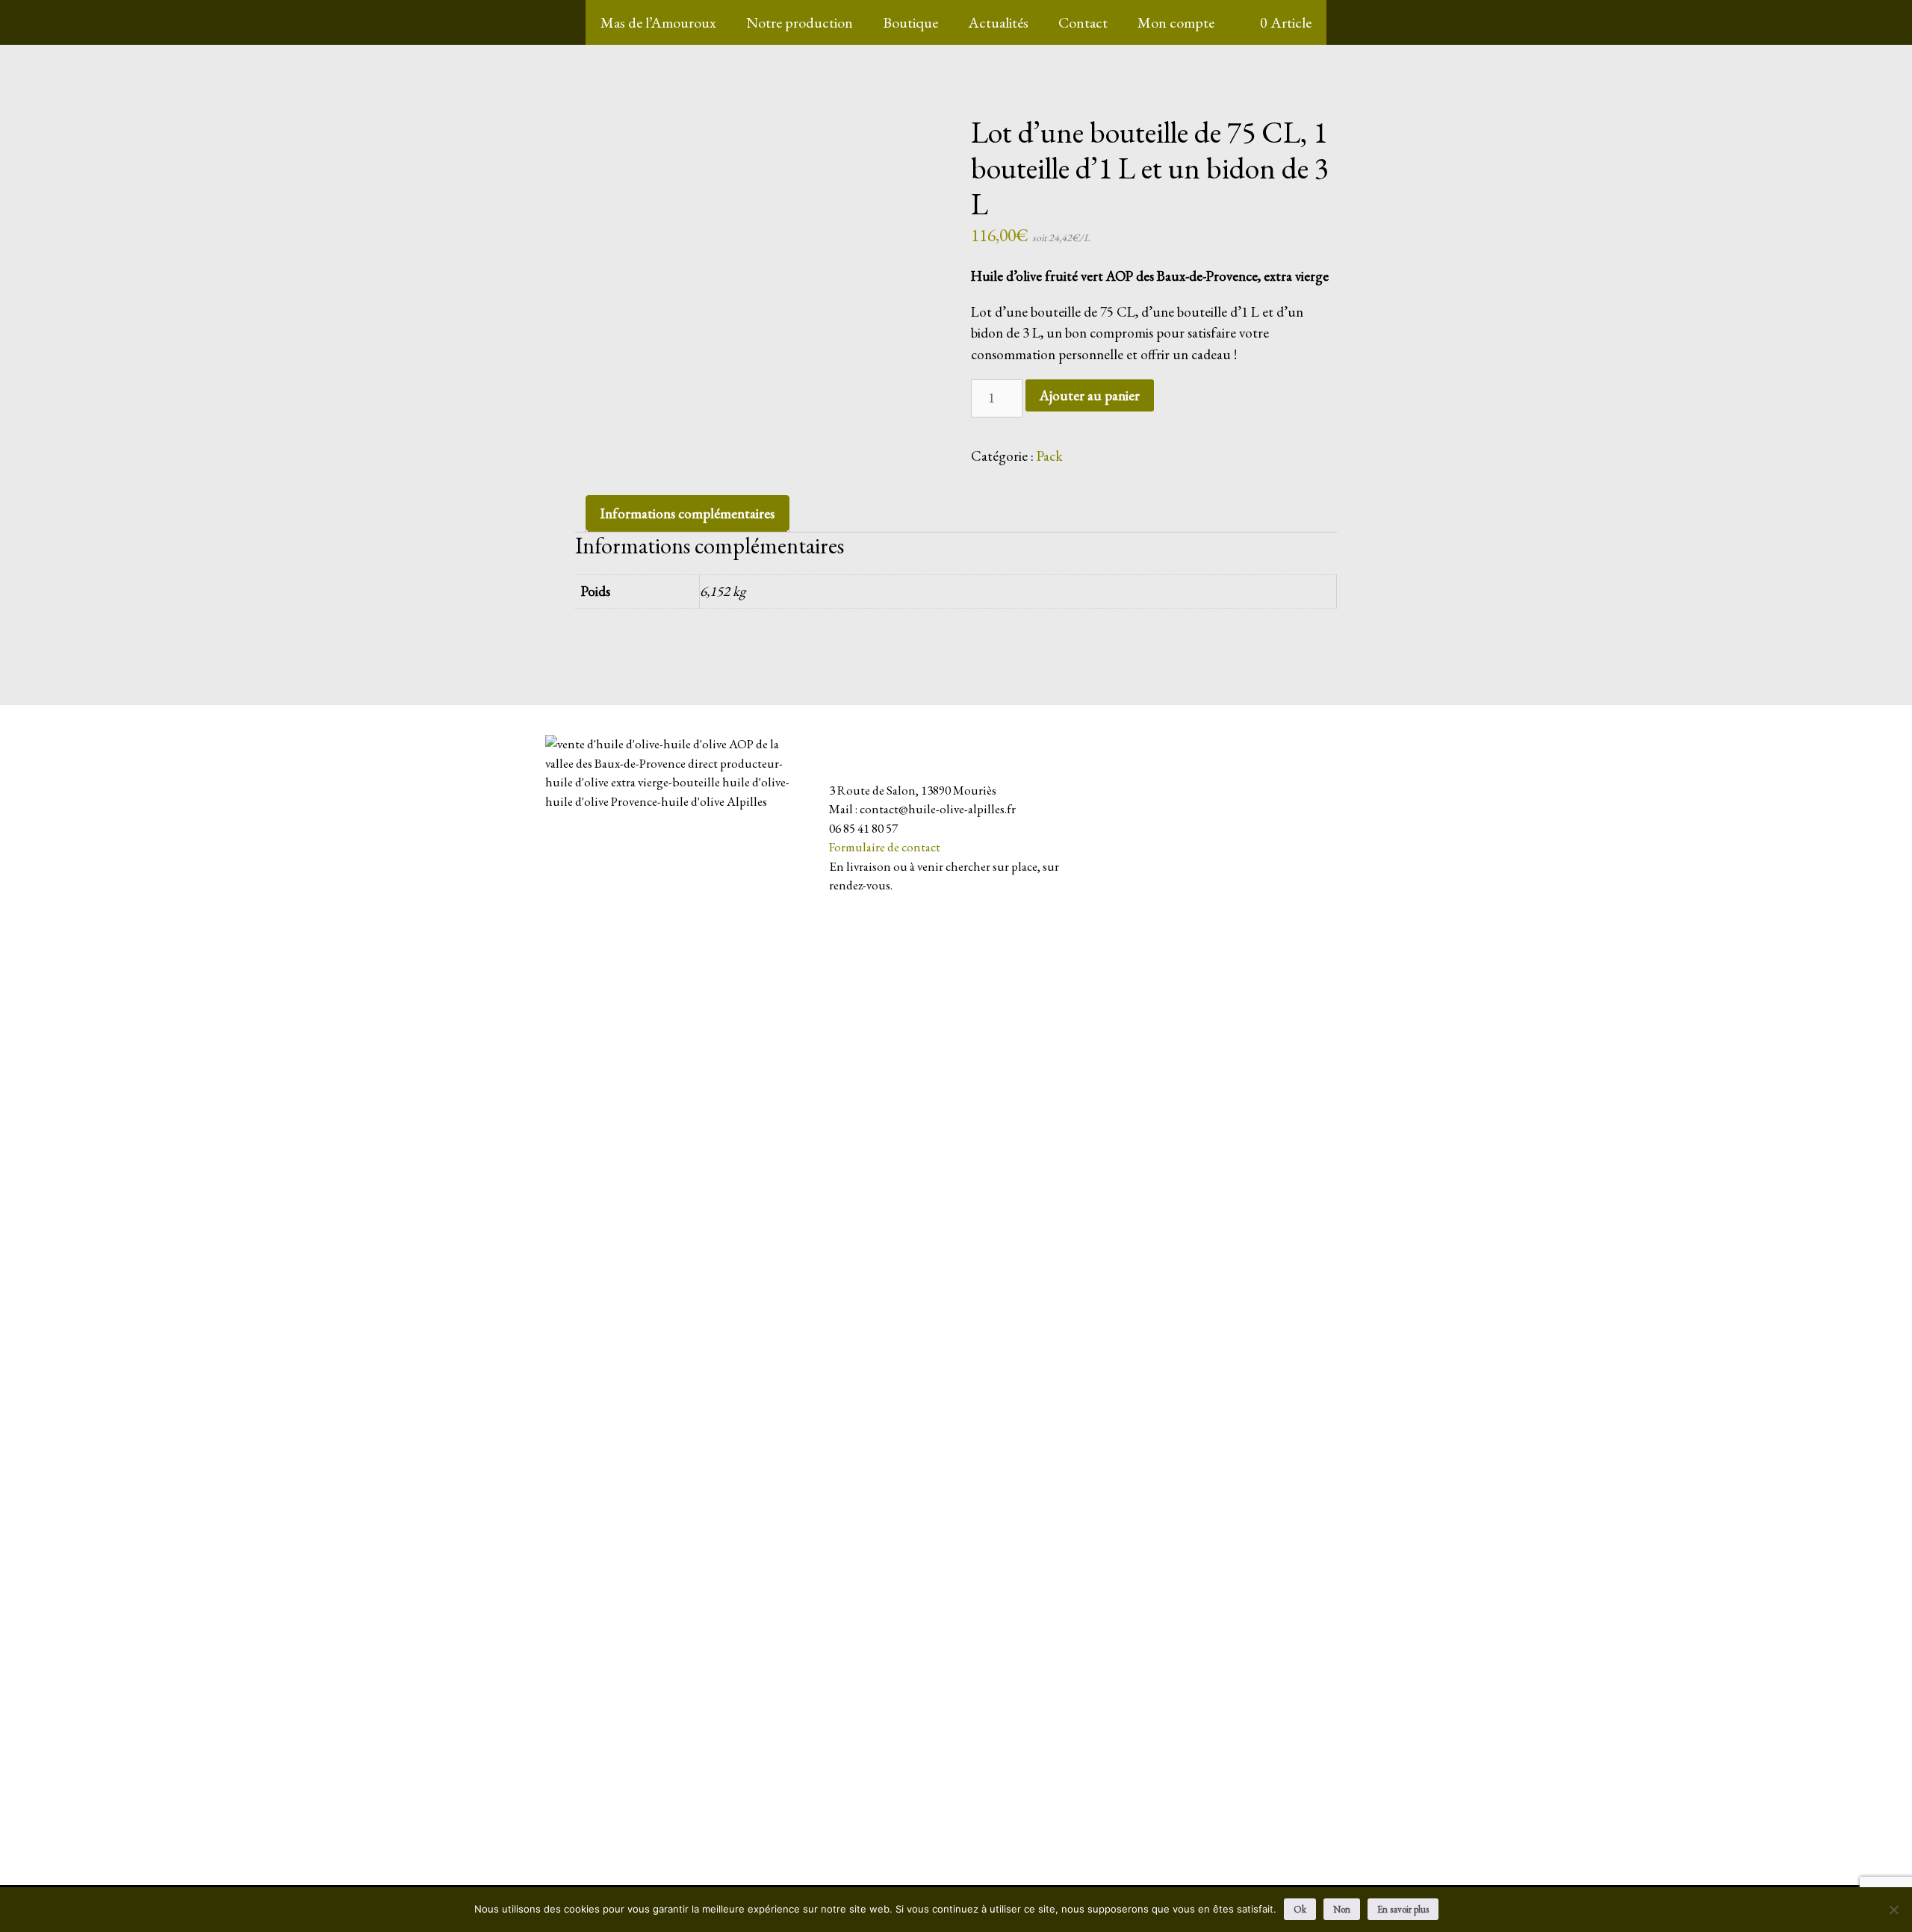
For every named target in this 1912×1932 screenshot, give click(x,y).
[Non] (1893, 1910)
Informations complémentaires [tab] (687, 513)
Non (1342, 1909)
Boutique (910, 22)
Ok (1300, 1909)
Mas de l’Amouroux (658, 22)
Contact (1083, 22)
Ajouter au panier (1090, 395)
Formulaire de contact (885, 847)
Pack (1050, 456)
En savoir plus (1403, 1909)
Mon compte (1176, 22)
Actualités (998, 22)
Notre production (800, 22)
